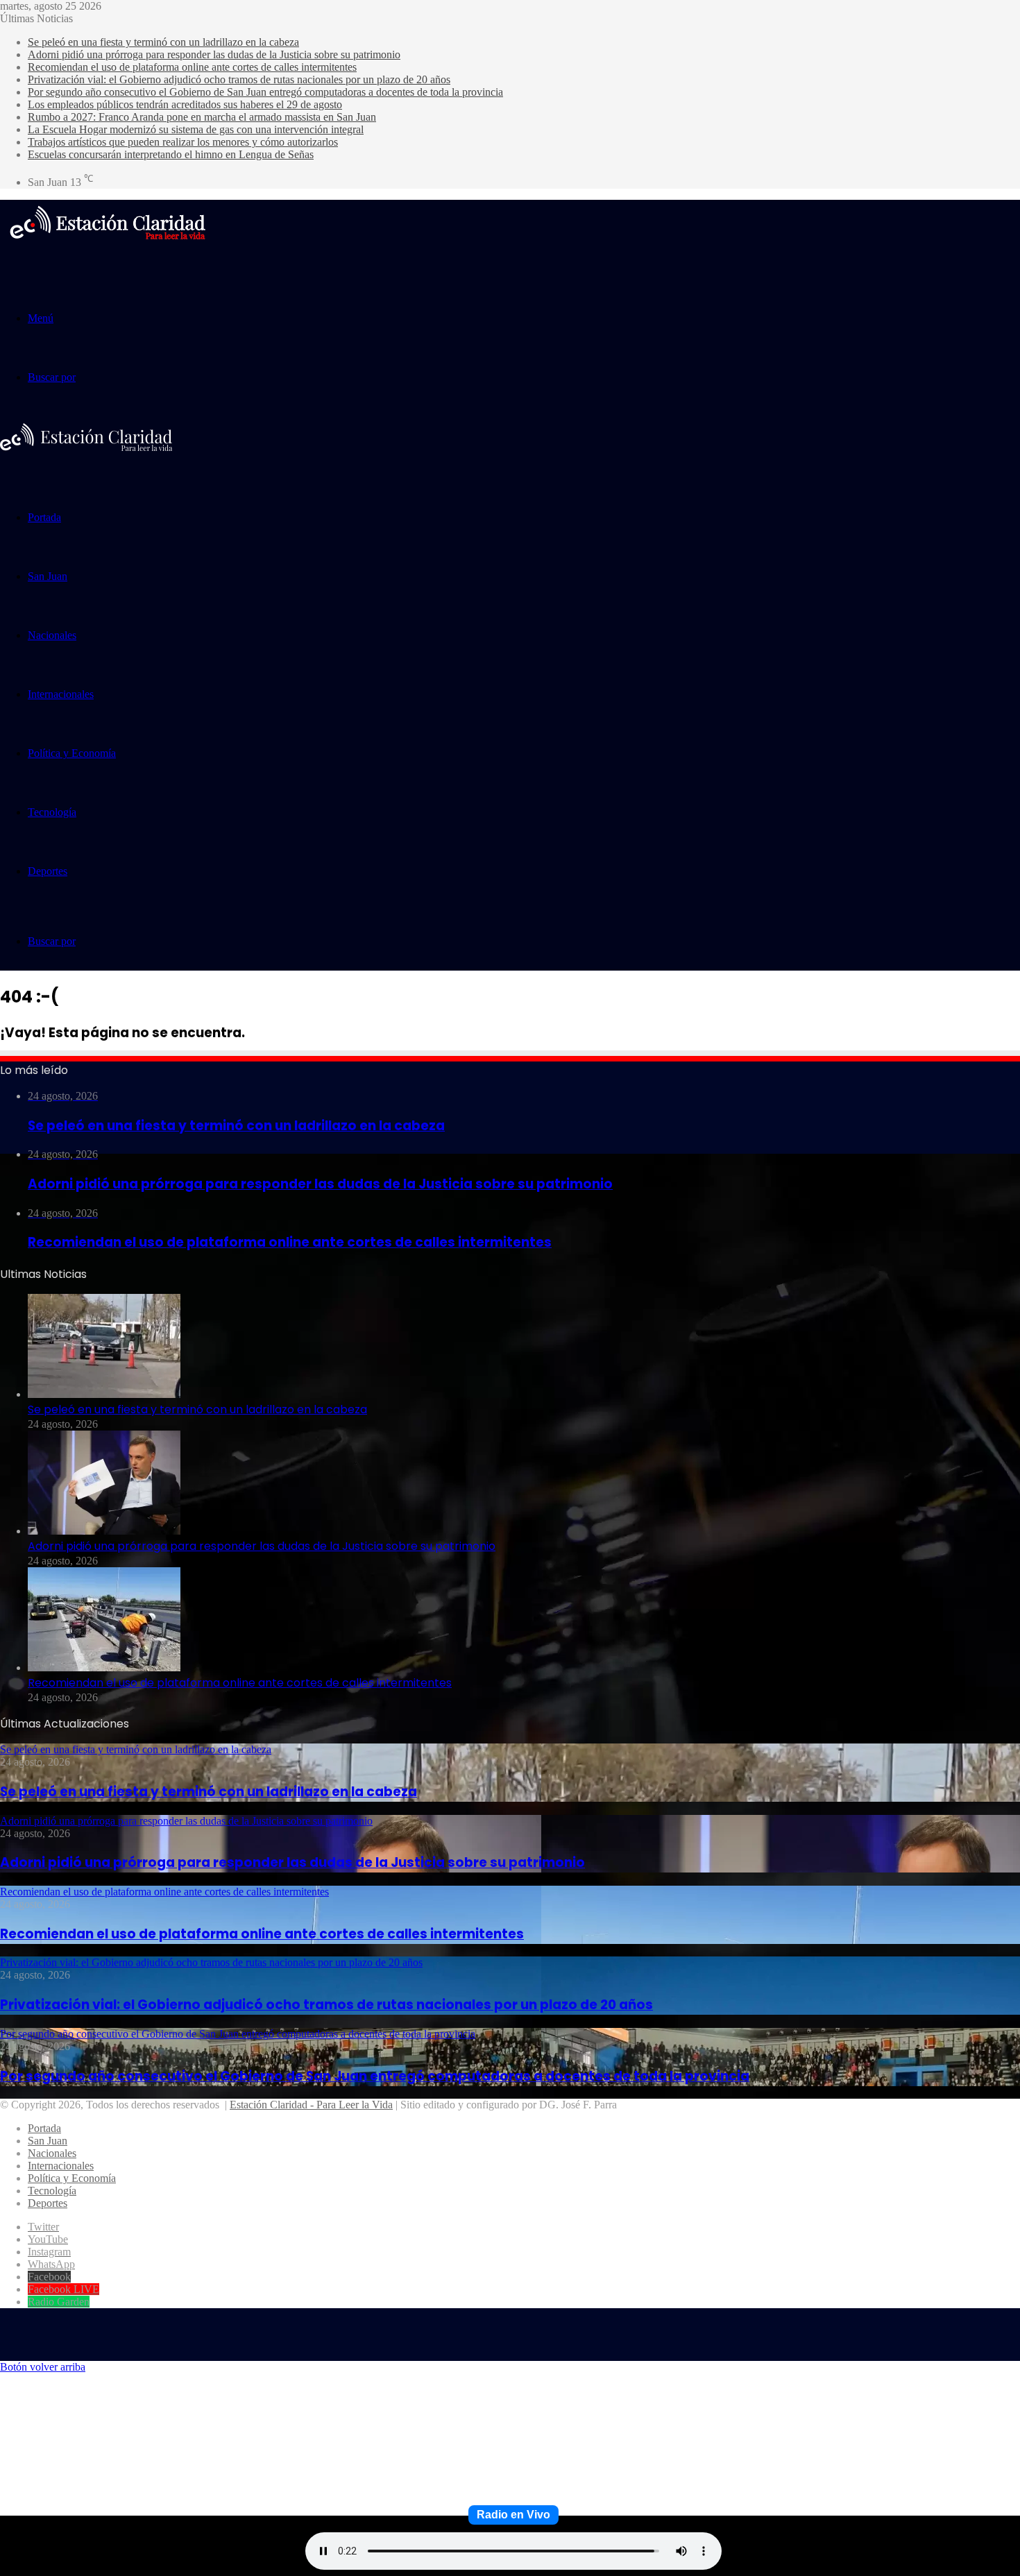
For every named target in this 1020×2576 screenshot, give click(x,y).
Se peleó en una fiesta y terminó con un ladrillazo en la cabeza (163, 42)
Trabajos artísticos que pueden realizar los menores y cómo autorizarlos (183, 142)
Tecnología (52, 812)
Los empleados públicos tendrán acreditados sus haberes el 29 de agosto (185, 104)
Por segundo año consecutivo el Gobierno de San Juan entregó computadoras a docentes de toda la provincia (265, 92)
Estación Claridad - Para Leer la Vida (311, 2105)
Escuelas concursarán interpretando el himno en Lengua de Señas (171, 154)
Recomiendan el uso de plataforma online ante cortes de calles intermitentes (192, 67)
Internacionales (61, 694)
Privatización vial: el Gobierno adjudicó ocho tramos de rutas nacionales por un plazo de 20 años (239, 79)
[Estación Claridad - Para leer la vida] (108, 248)
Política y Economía (72, 753)
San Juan (48, 576)
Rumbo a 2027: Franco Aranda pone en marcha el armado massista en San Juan (202, 117)
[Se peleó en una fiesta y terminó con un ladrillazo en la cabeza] (104, 1394)
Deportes (48, 871)
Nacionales (52, 635)
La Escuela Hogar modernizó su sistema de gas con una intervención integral (196, 129)
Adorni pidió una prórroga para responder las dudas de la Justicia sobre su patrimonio (214, 54)
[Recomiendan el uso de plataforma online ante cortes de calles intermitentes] (104, 1667)
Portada (44, 517)
